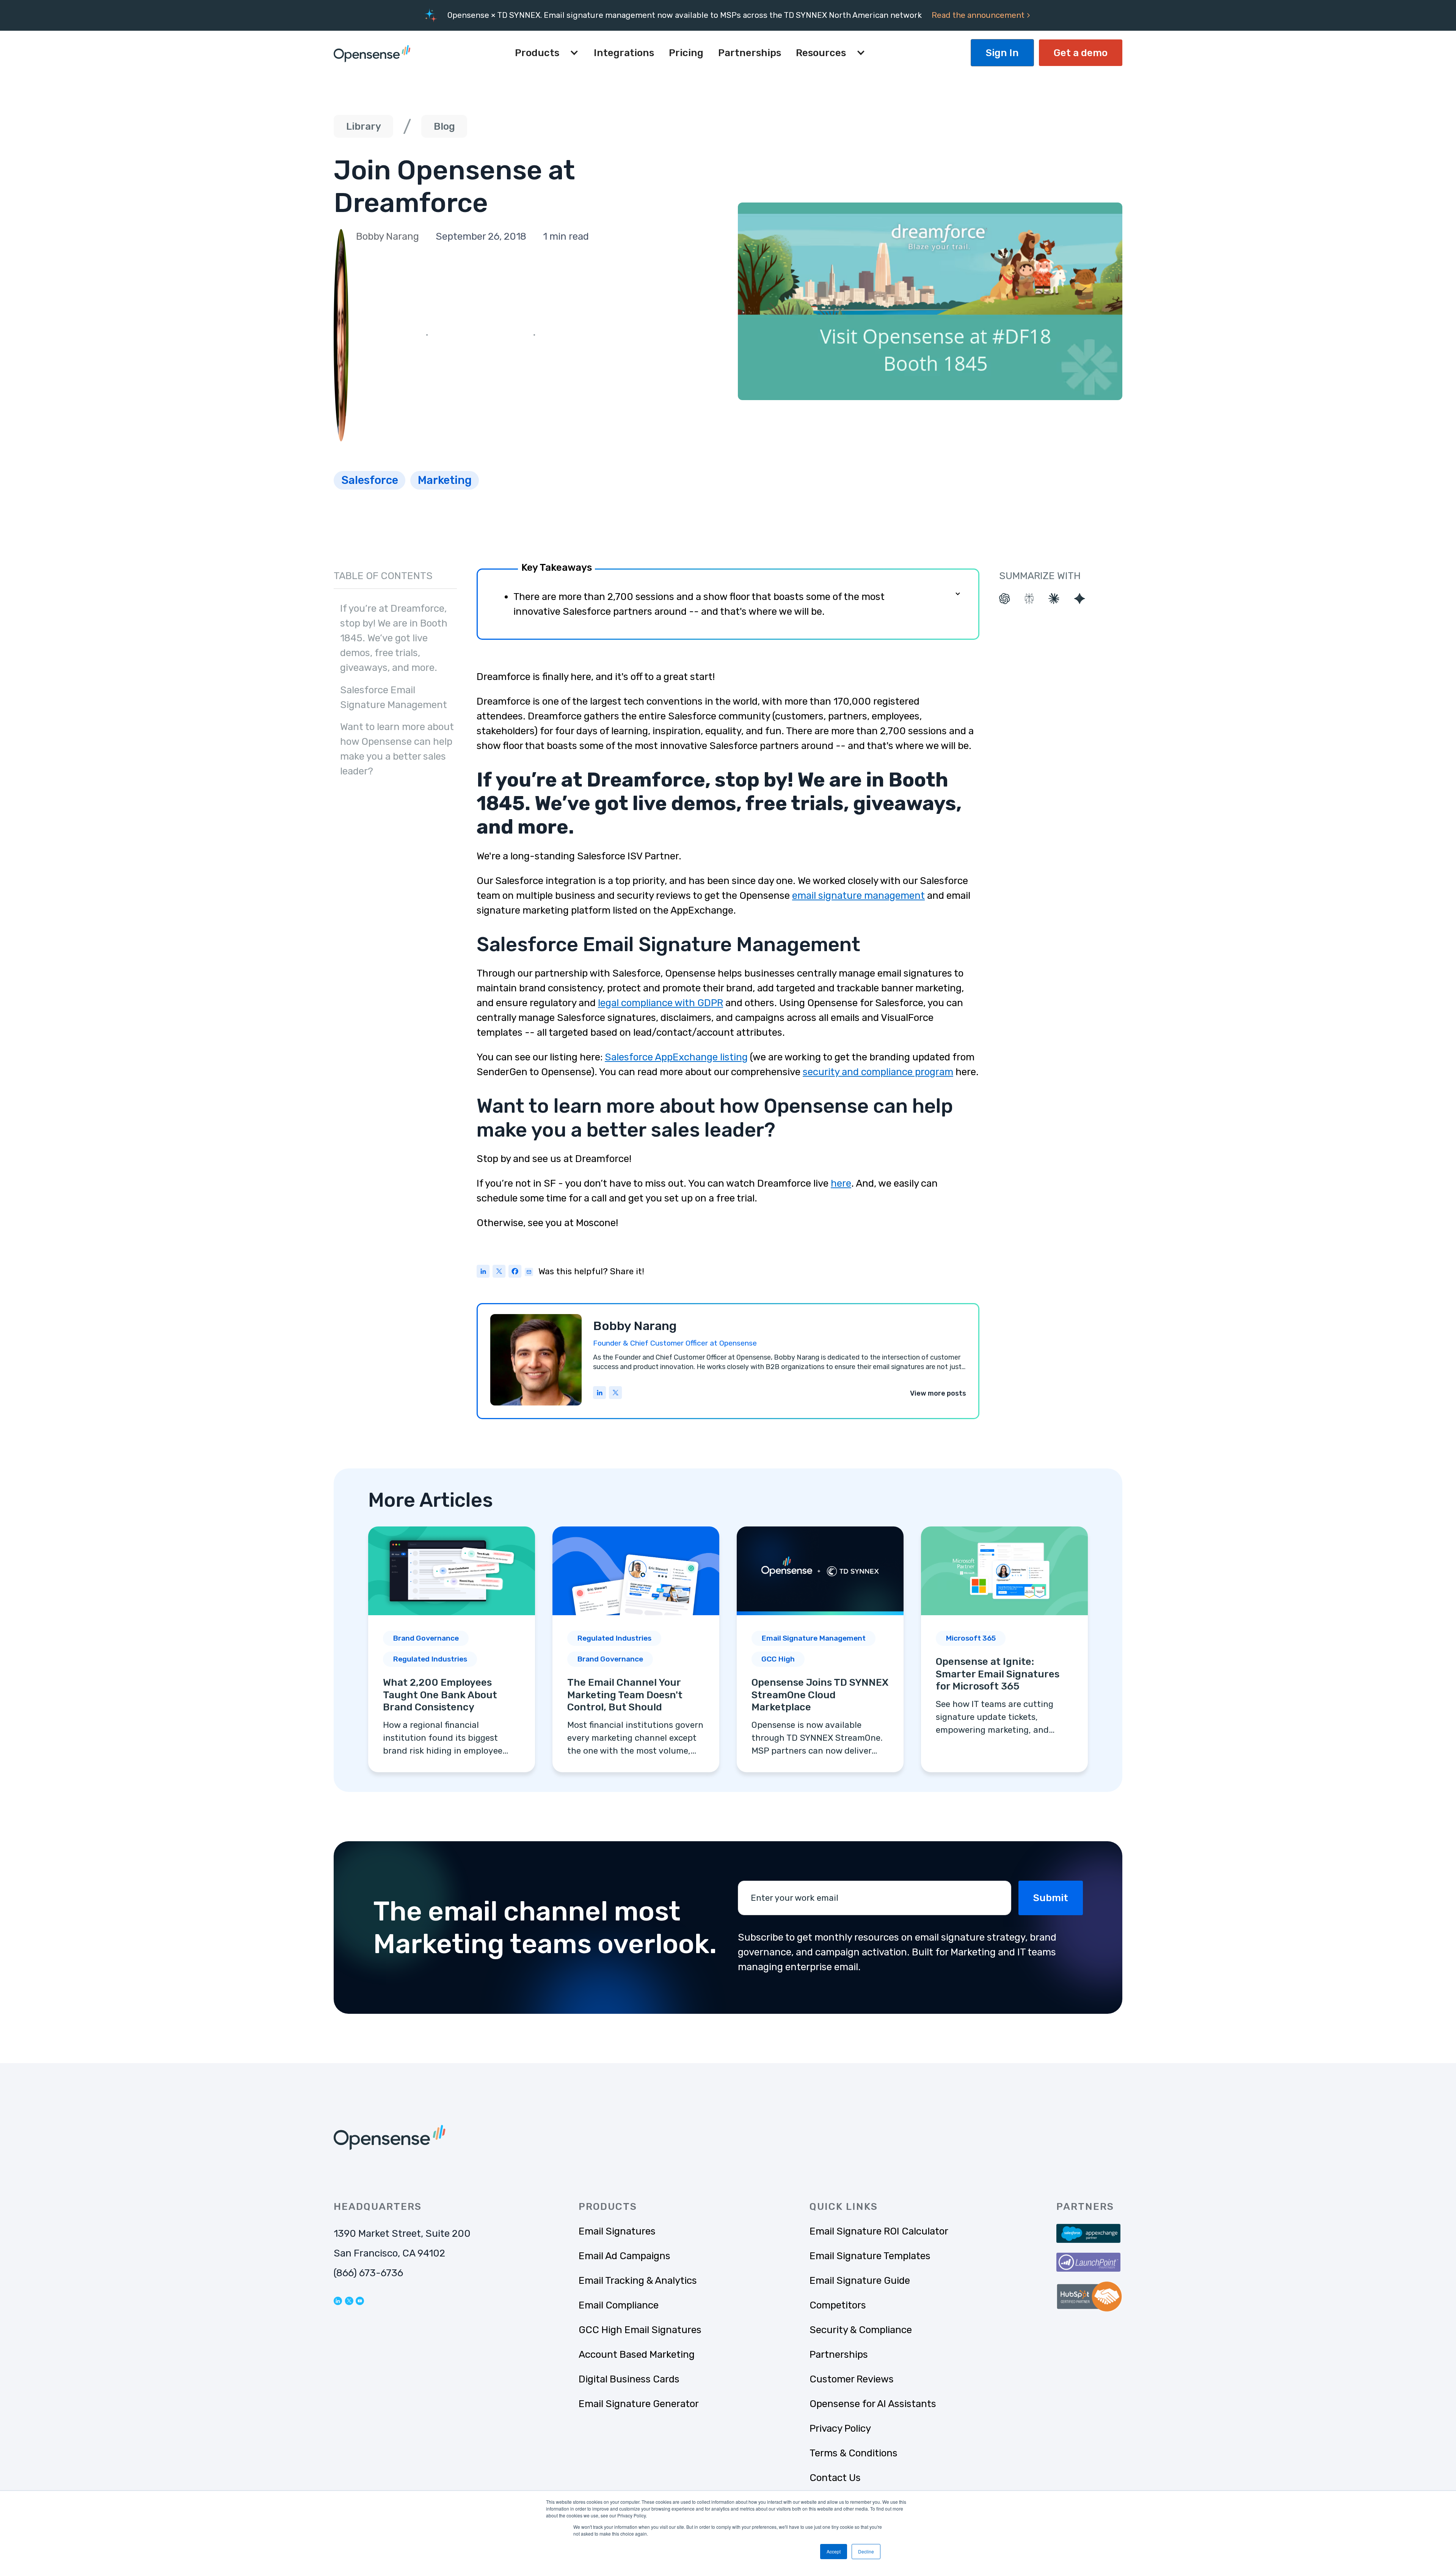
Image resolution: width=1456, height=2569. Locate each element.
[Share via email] (529, 1271)
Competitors (838, 2305)
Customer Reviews (852, 2379)
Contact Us (835, 2478)
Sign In (1002, 53)
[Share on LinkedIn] (483, 1273)
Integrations (624, 53)
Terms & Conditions (854, 2453)
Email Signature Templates (870, 2256)
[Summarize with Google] (1080, 599)
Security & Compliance (861, 2330)
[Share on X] (499, 1273)
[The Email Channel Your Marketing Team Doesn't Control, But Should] (636, 1649)
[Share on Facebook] (515, 1273)
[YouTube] (360, 2300)
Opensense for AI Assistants (873, 2404)
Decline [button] (866, 2551)
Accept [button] (834, 2551)
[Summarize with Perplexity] (1029, 599)
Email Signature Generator (639, 2404)
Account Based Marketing (637, 2355)
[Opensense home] (374, 53)
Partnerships (750, 53)
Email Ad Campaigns (624, 2256)
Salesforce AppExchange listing (676, 1057)
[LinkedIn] (600, 1394)
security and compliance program (878, 1072)
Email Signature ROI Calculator (879, 2231)
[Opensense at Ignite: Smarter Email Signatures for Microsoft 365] (1004, 1649)
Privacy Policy (840, 2428)
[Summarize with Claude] (1054, 599)
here (841, 1183)
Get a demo (1081, 53)
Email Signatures (617, 2231)
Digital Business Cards (629, 2379)
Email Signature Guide (860, 2281)
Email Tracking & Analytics (638, 2281)
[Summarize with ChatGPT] (1005, 599)
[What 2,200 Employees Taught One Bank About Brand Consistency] (452, 1649)
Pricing (686, 53)
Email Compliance (619, 2305)
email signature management (858, 896)
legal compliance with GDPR (661, 1003)
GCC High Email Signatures (640, 2330)
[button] (547, 53)
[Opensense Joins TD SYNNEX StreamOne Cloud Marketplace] (820, 1649)
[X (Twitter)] (616, 1394)
